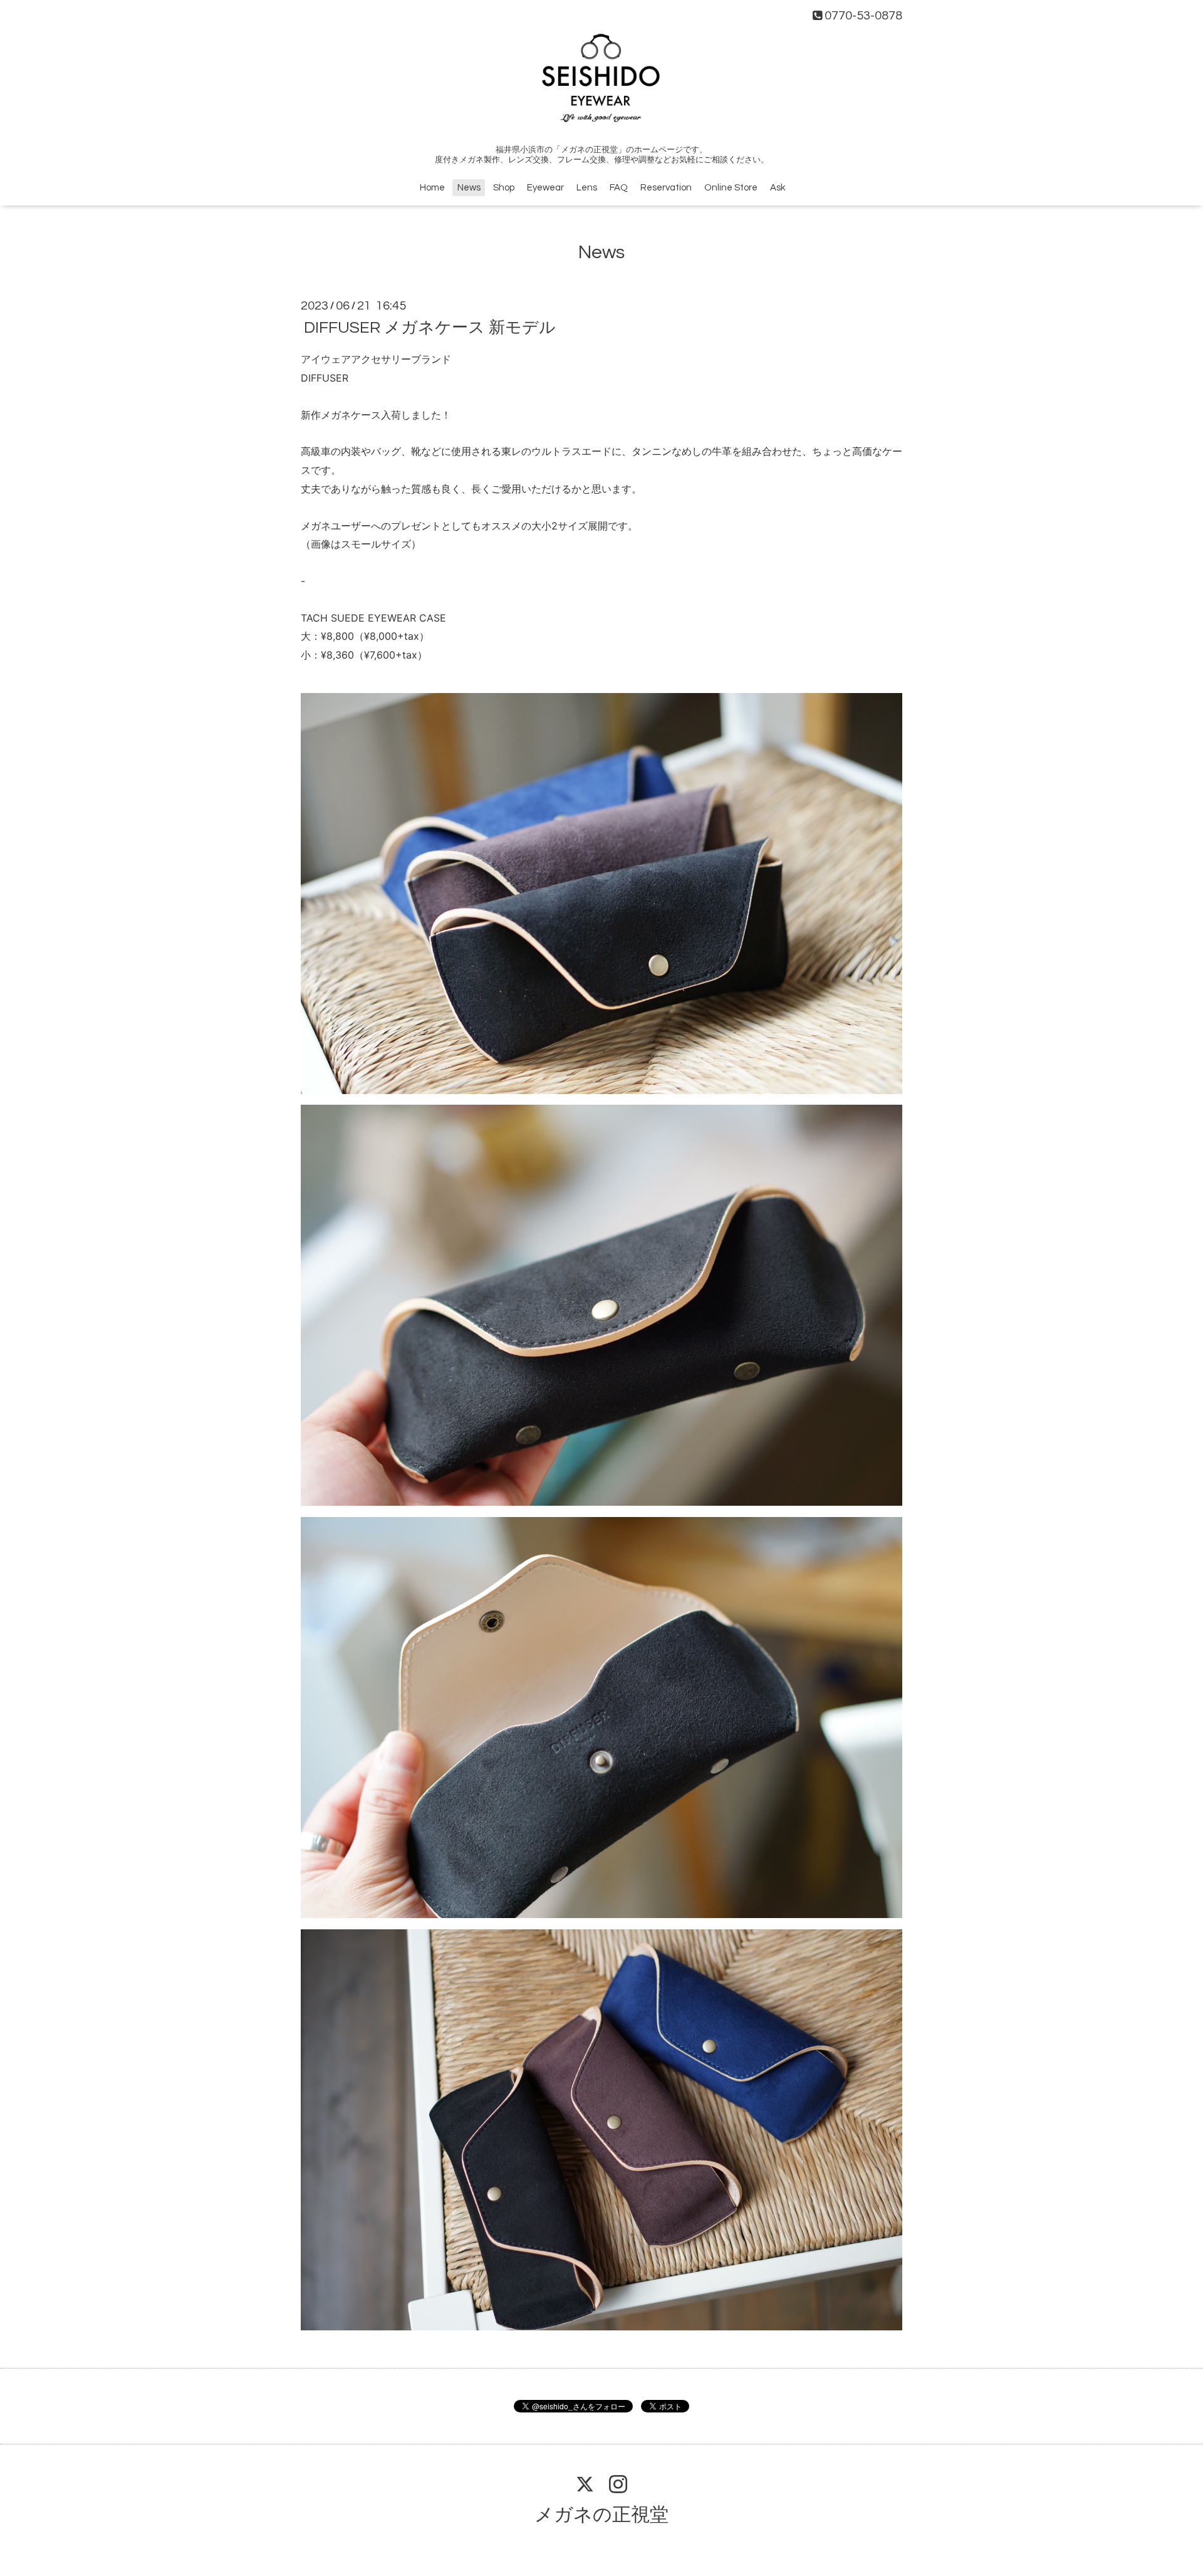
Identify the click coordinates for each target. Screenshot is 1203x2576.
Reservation (666, 188)
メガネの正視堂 (601, 2515)
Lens (587, 188)
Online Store (731, 188)
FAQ (619, 188)
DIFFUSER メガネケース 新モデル (430, 328)
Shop (504, 188)
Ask (778, 188)
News (469, 188)
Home (432, 188)
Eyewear (545, 188)
